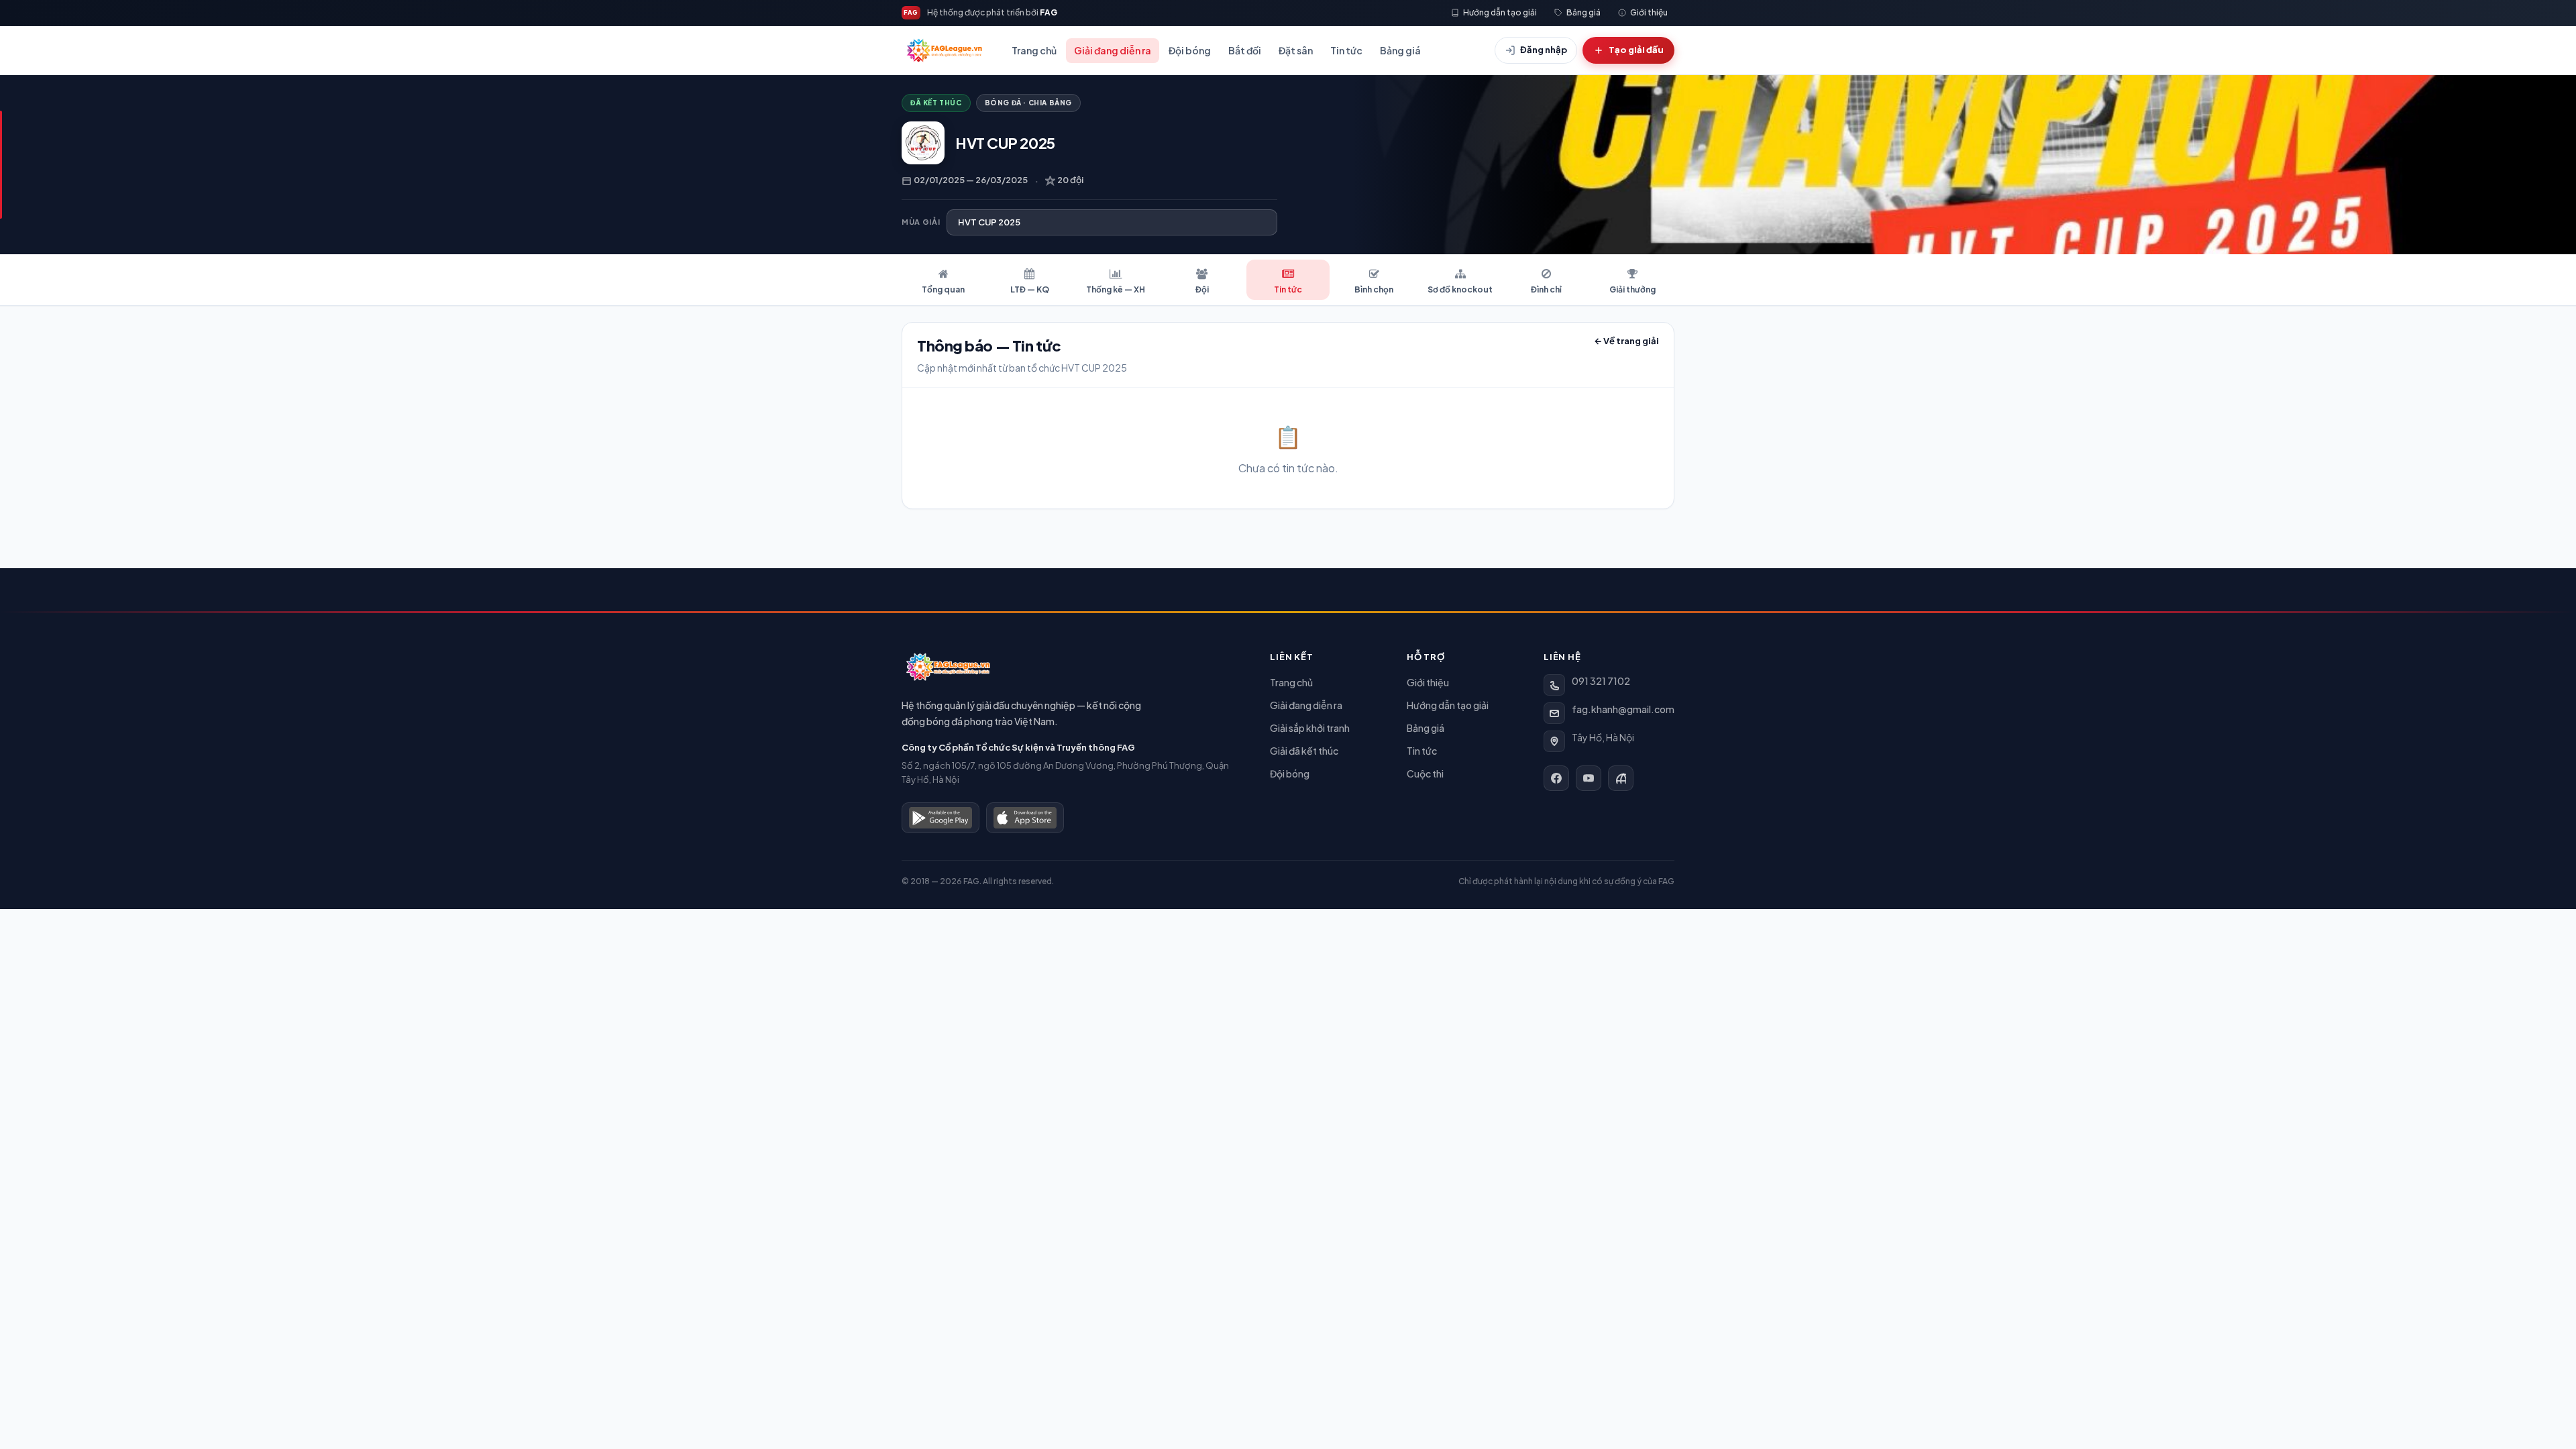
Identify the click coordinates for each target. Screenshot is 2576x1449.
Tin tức (1346, 50)
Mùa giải (921, 222)
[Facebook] (1556, 778)
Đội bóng (1190, 50)
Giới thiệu (1428, 682)
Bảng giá (1400, 50)
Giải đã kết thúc (1304, 751)
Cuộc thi (1425, 773)
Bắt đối (1245, 50)
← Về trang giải (1626, 341)
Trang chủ (1034, 50)
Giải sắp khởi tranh (1310, 728)
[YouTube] (1589, 778)
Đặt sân (1296, 50)
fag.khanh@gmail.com (1623, 709)
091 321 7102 (1601, 681)
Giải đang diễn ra (1113, 50)
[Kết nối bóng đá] (1621, 778)
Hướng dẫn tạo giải (1448, 705)
